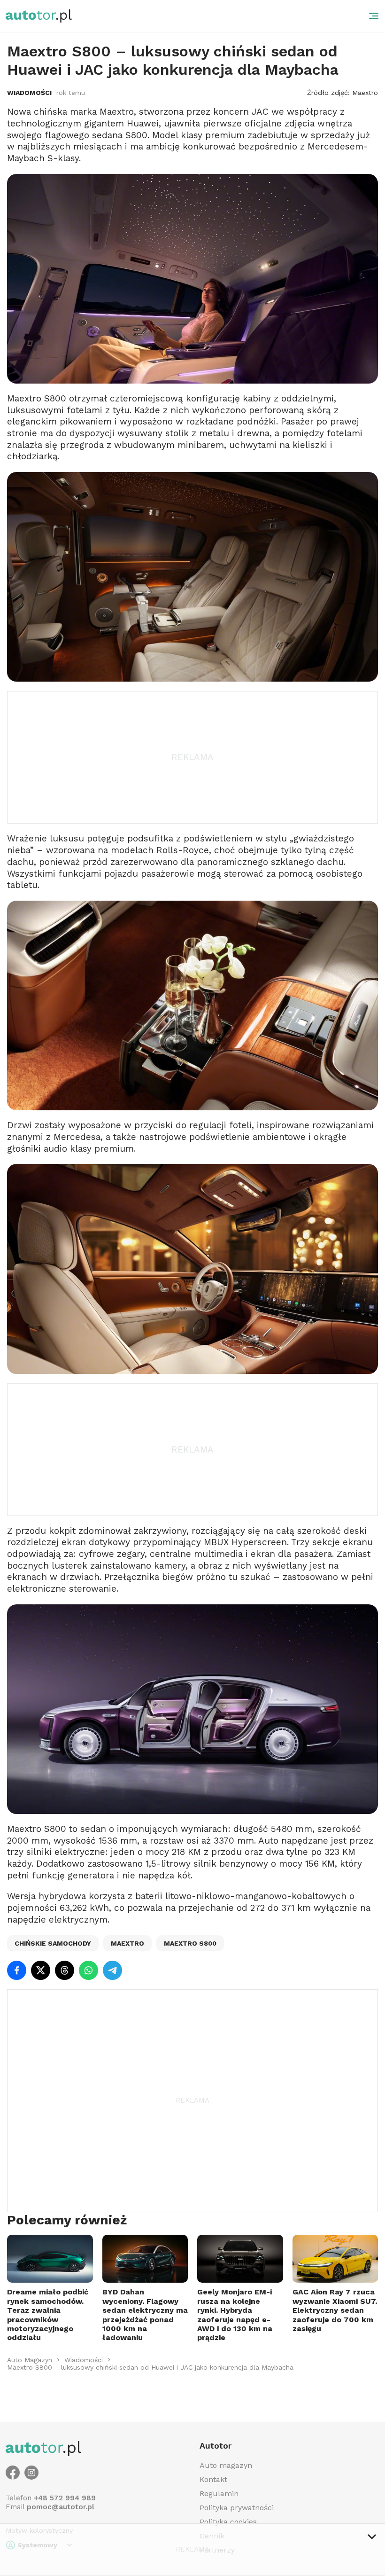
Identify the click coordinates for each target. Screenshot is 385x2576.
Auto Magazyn (30, 2360)
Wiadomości (29, 93)
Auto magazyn (226, 2465)
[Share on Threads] (65, 1970)
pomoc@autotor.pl (61, 2507)
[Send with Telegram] (112, 1970)
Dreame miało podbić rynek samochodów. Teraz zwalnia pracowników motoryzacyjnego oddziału (48, 2315)
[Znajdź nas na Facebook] (13, 2473)
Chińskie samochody (53, 1943)
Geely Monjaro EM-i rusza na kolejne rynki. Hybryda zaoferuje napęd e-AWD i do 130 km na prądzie (235, 2315)
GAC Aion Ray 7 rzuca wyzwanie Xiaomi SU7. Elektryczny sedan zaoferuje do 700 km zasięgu (335, 2310)
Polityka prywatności (237, 2508)
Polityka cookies (228, 2522)
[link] (30, 2360)
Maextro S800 (190, 1943)
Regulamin (219, 2494)
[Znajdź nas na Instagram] (31, 2473)
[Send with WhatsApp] (89, 1970)
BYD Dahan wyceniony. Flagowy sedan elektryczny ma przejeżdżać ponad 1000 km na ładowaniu (145, 2315)
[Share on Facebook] (17, 1970)
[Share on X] (41, 1970)
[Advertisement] (192, 757)
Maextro (127, 1943)
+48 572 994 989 (65, 2498)
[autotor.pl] (39, 16)
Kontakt (213, 2479)
